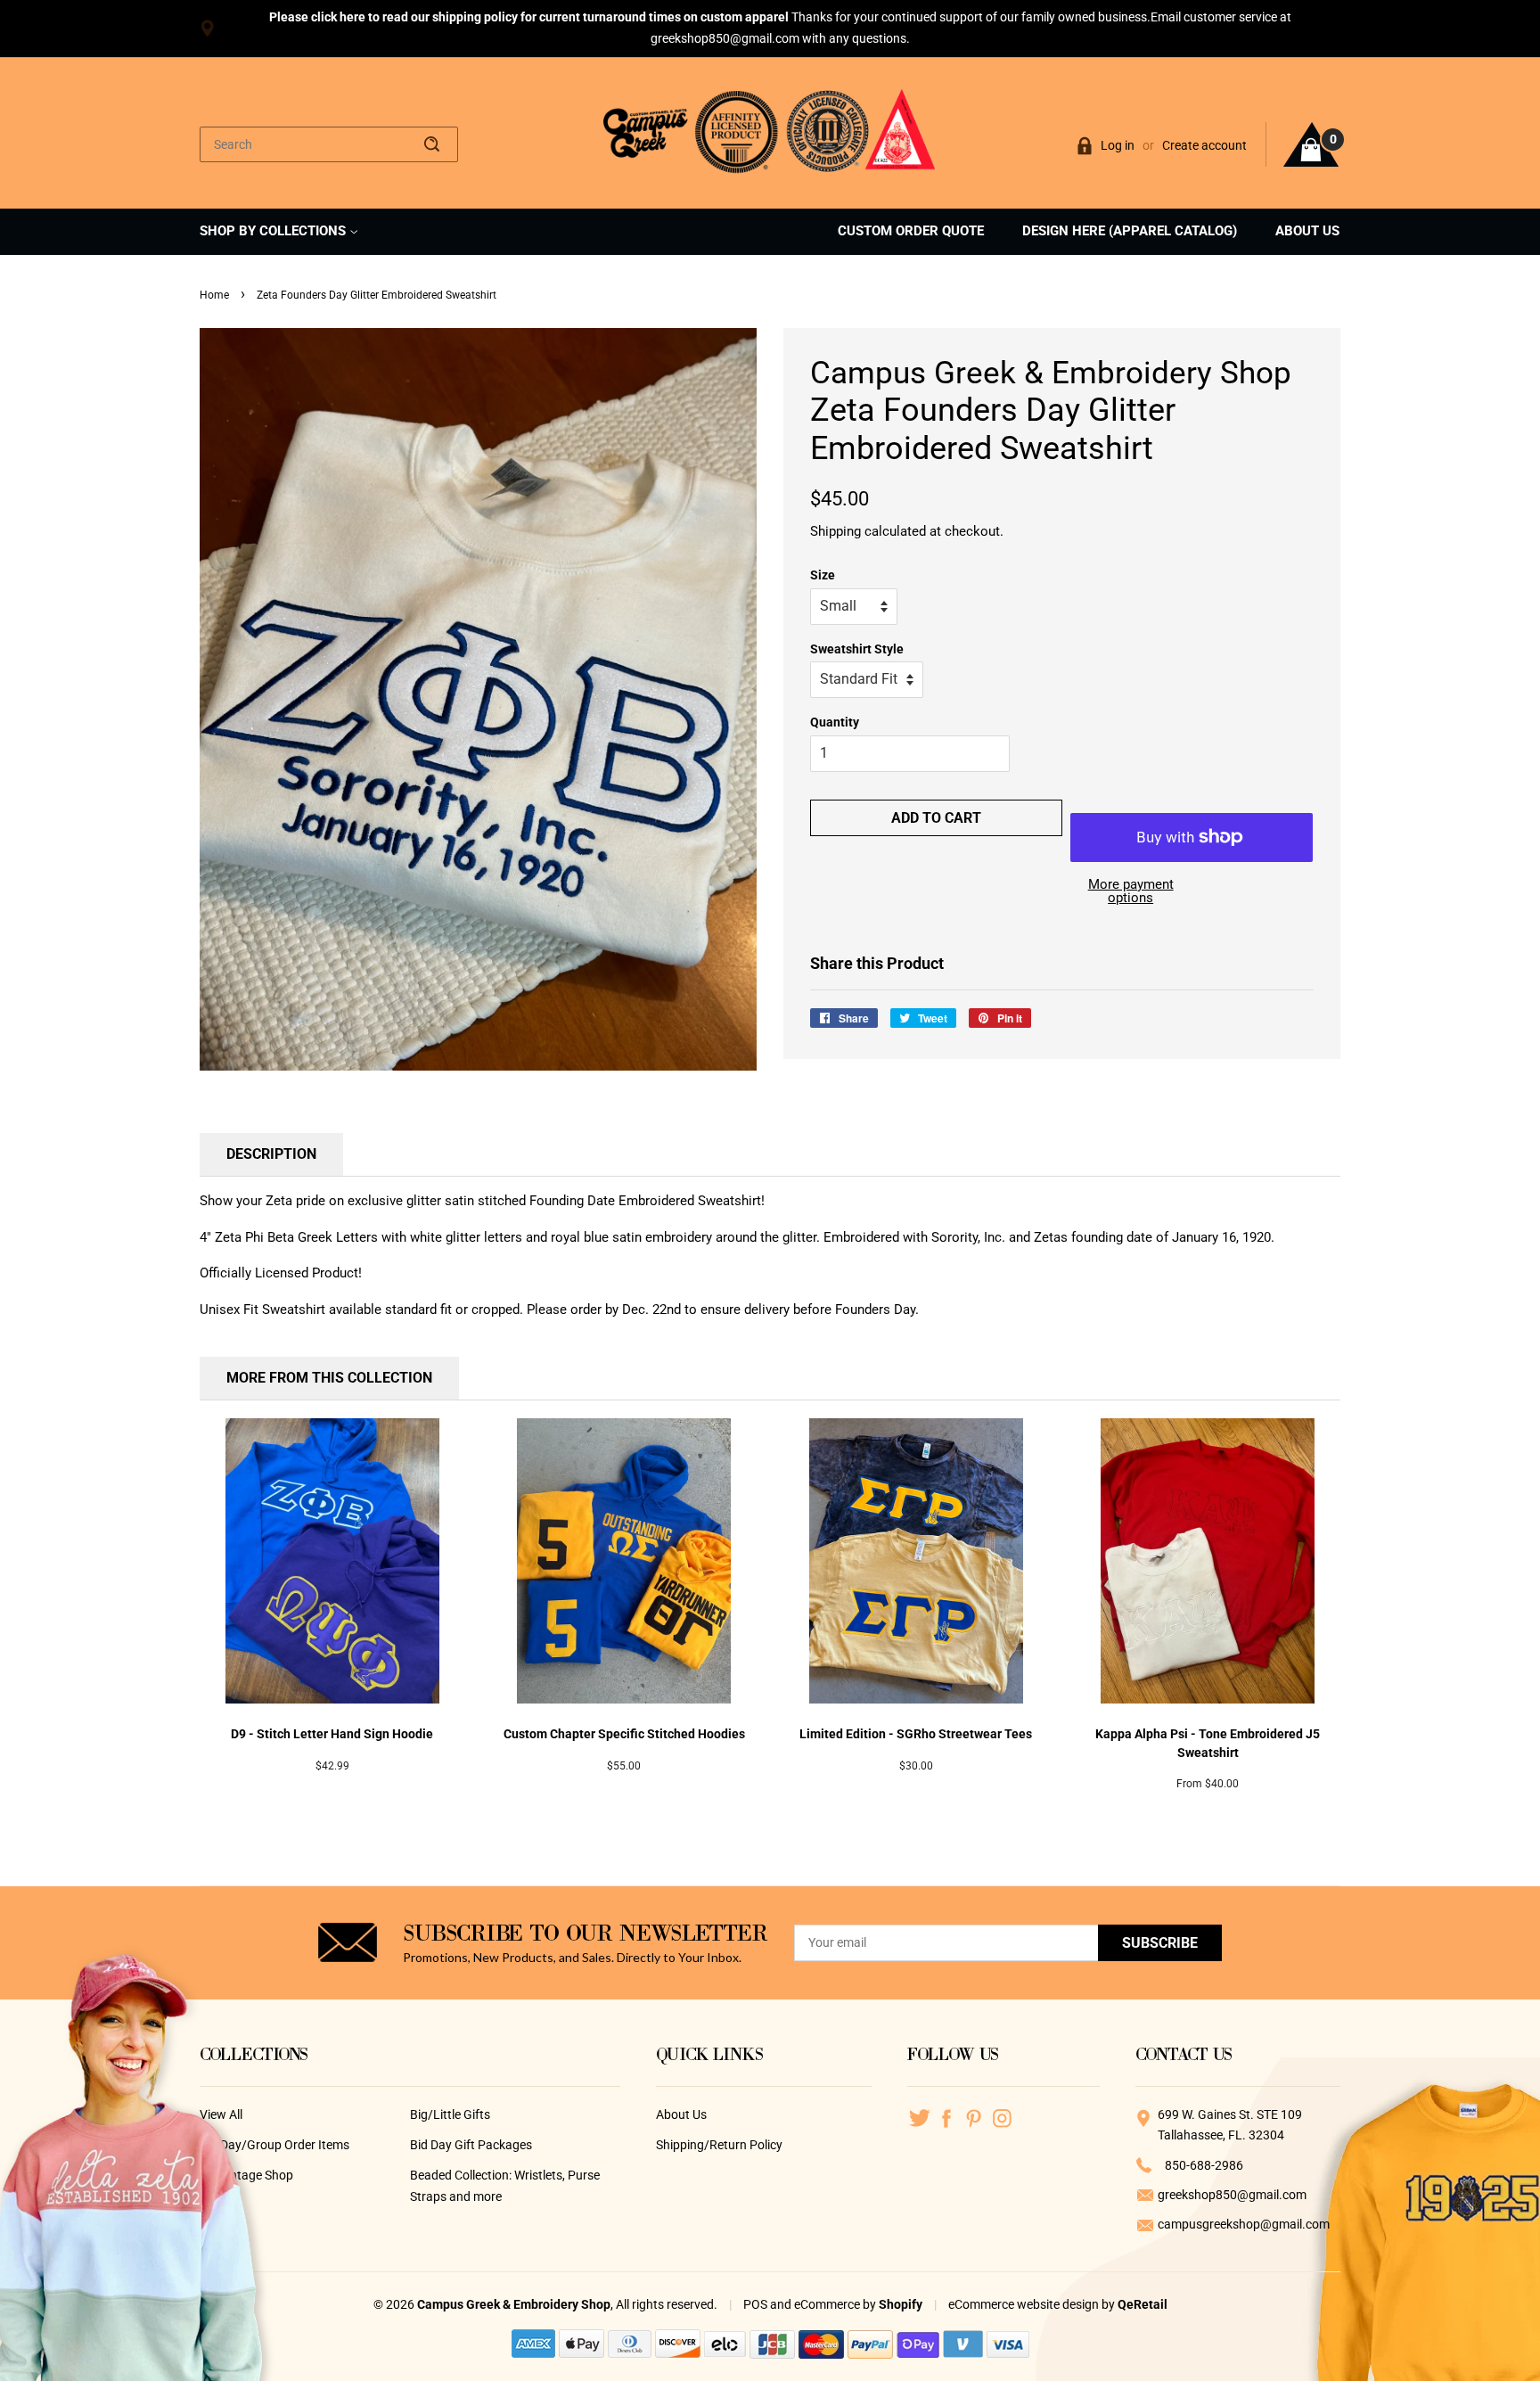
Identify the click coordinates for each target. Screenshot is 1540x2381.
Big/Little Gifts (450, 2114)
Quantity (835, 722)
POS (755, 2304)
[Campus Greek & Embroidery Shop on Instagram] (1002, 2117)
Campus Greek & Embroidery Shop (514, 2304)
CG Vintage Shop (246, 2175)
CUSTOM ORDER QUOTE (911, 231)
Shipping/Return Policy (719, 2145)
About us (1307, 231)
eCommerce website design (1025, 2304)
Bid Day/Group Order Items (274, 2145)
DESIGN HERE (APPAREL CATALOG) (1130, 231)
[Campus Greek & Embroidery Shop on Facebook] (947, 2117)
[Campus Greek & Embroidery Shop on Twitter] (919, 2117)
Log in (1118, 145)
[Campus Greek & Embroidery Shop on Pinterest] (975, 2117)
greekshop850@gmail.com (1232, 2195)
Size (823, 575)
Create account (1204, 145)
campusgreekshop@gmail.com (1244, 2224)
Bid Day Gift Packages (471, 2145)
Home (214, 295)
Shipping (836, 531)
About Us (681, 2114)
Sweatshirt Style (857, 649)
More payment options (1131, 891)
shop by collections (274, 231)
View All (221, 2114)
